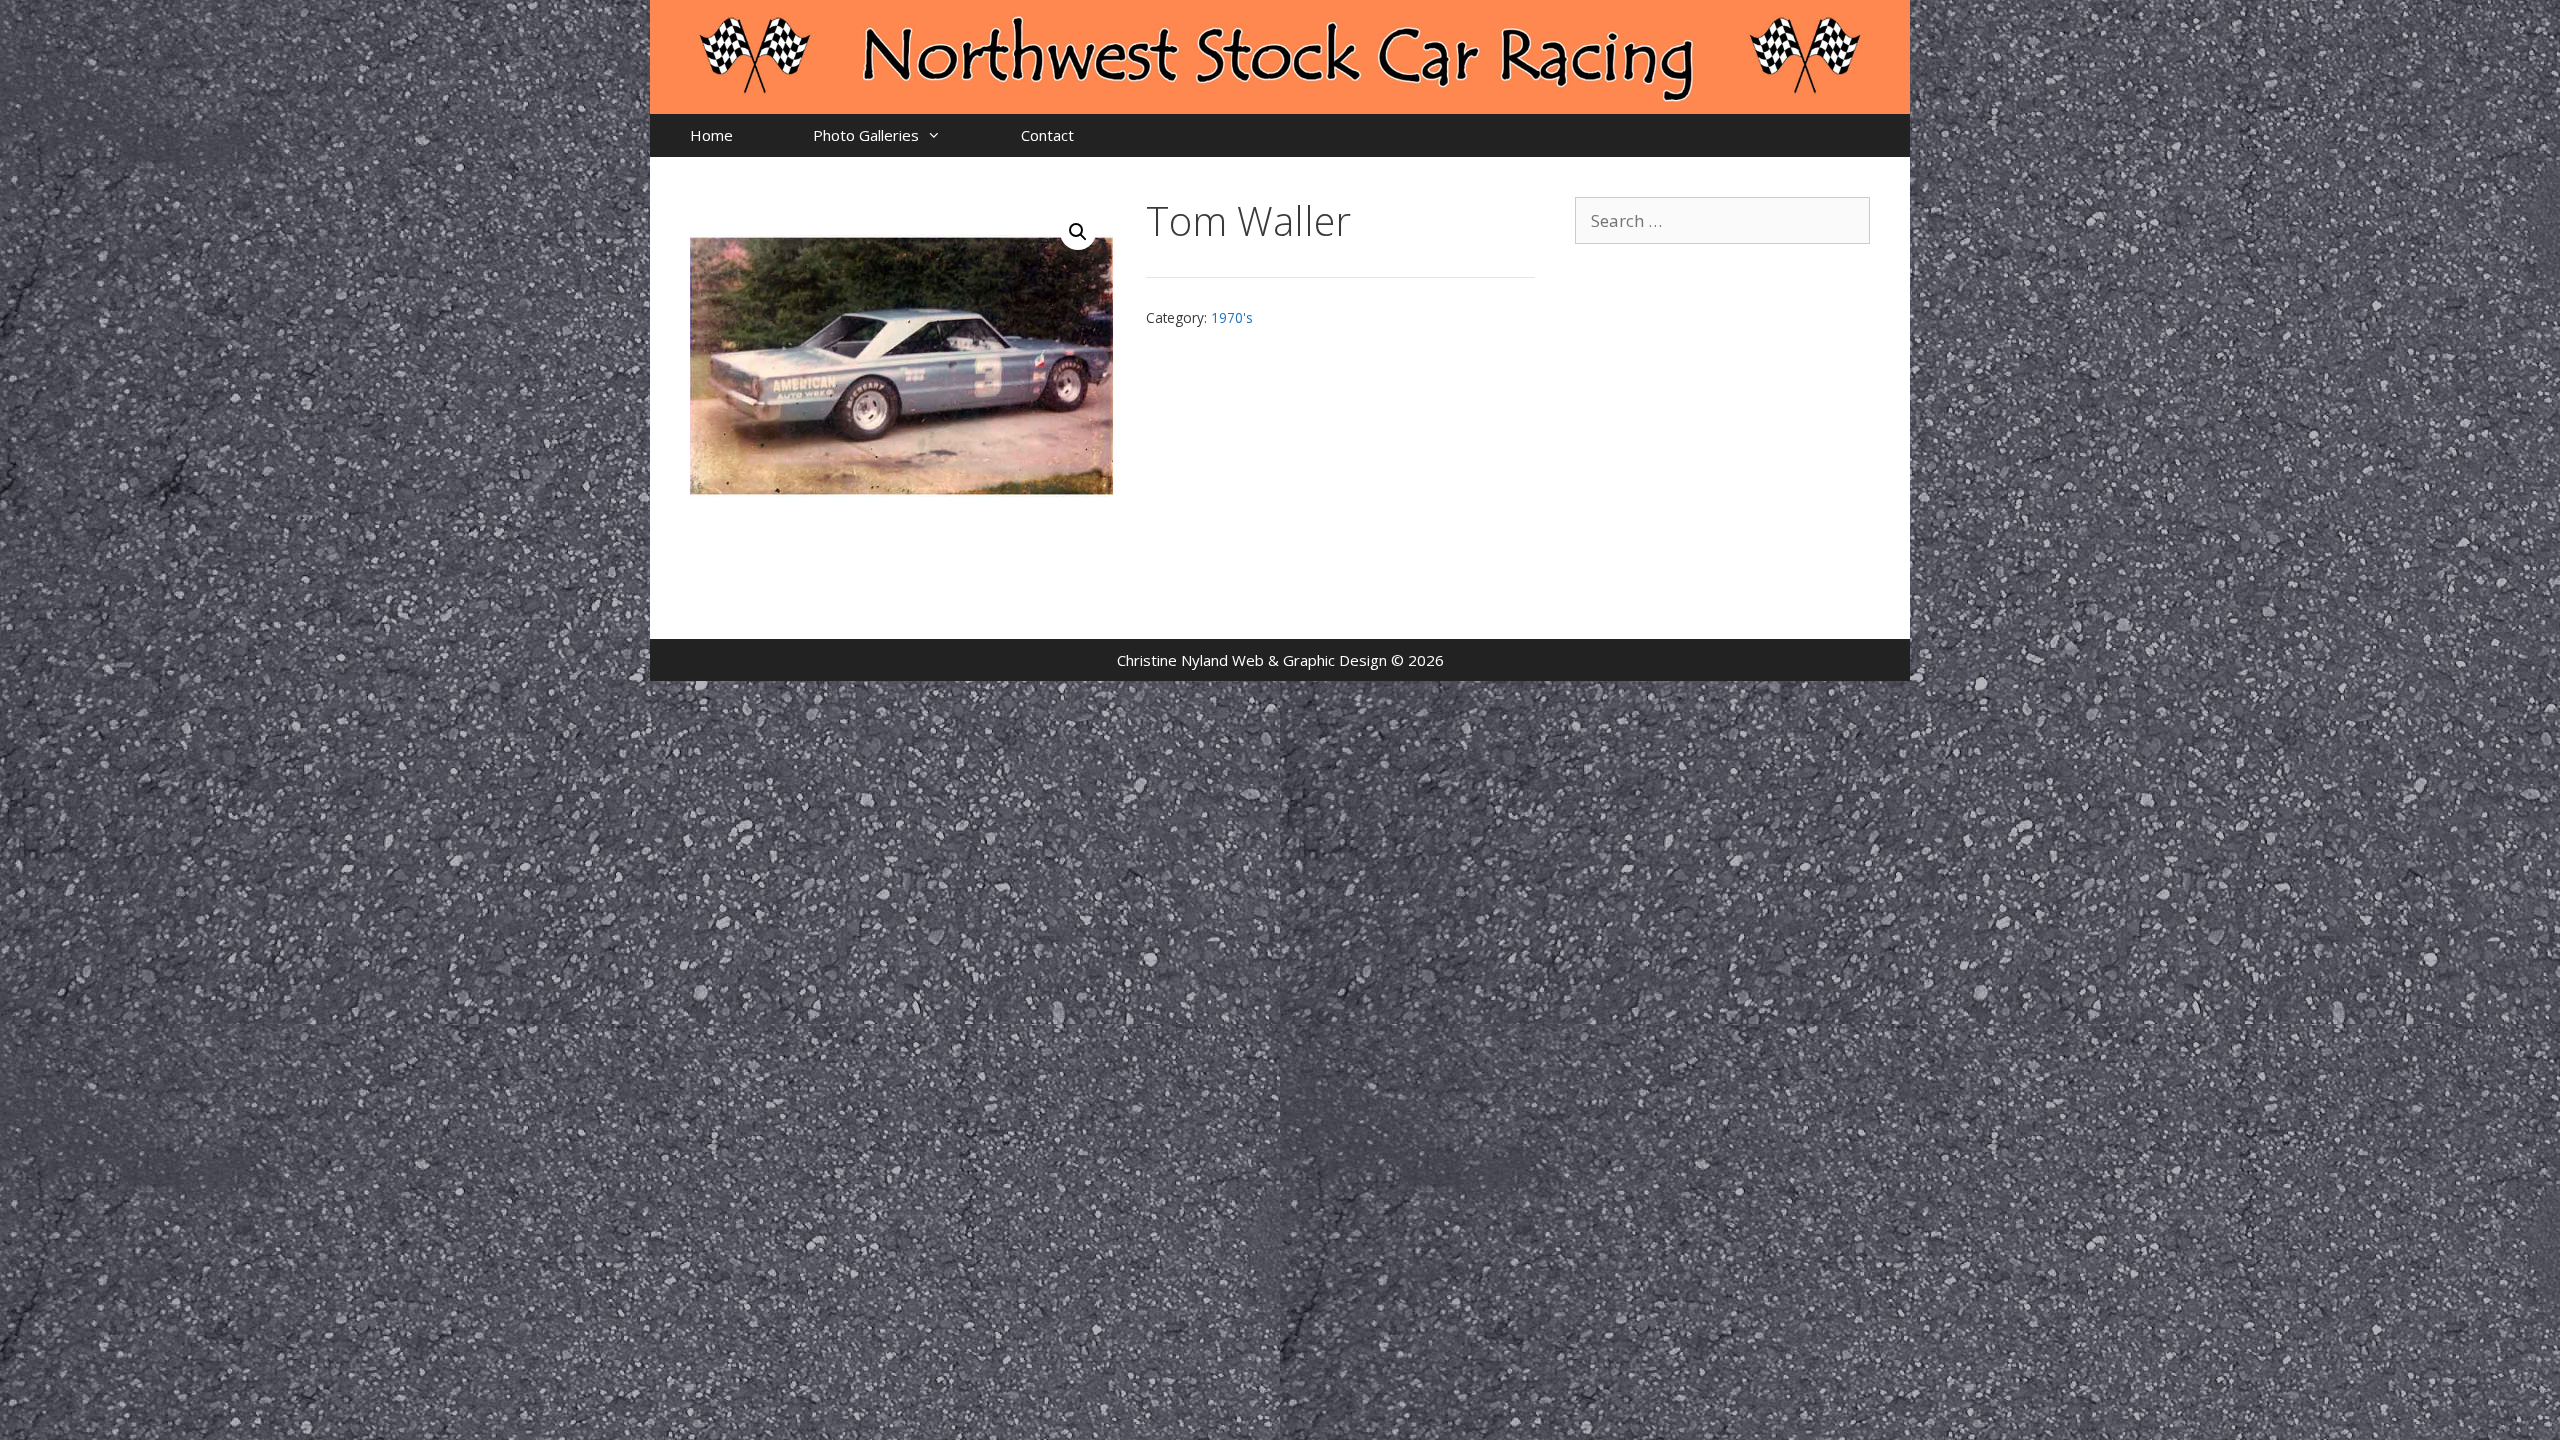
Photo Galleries (866, 135)
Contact (1047, 135)
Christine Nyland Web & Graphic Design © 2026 (1280, 660)
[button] (1078, 232)
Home (711, 135)
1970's (1232, 317)
